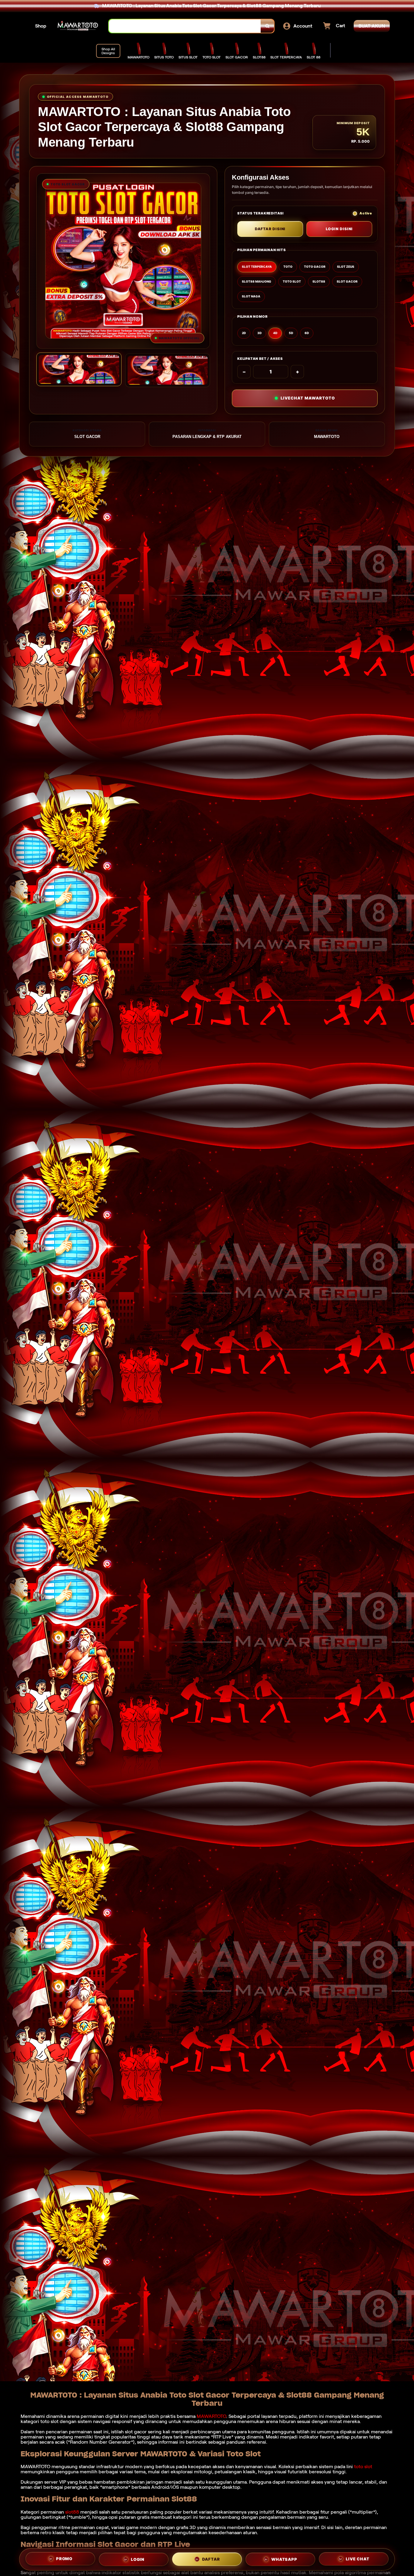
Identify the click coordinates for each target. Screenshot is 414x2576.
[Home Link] (78, 26)
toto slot (363, 2467)
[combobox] (185, 26)
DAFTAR (211, 2558)
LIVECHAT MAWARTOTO (308, 398)
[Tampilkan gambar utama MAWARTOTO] (79, 369)
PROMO (64, 2559)
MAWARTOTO (211, 2416)
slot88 (72, 2512)
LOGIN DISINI (339, 229)
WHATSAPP (284, 2558)
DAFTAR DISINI (270, 229)
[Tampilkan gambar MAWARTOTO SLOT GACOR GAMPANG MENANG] (168, 370)
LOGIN (138, 2558)
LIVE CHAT (357, 2558)
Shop (41, 26)
